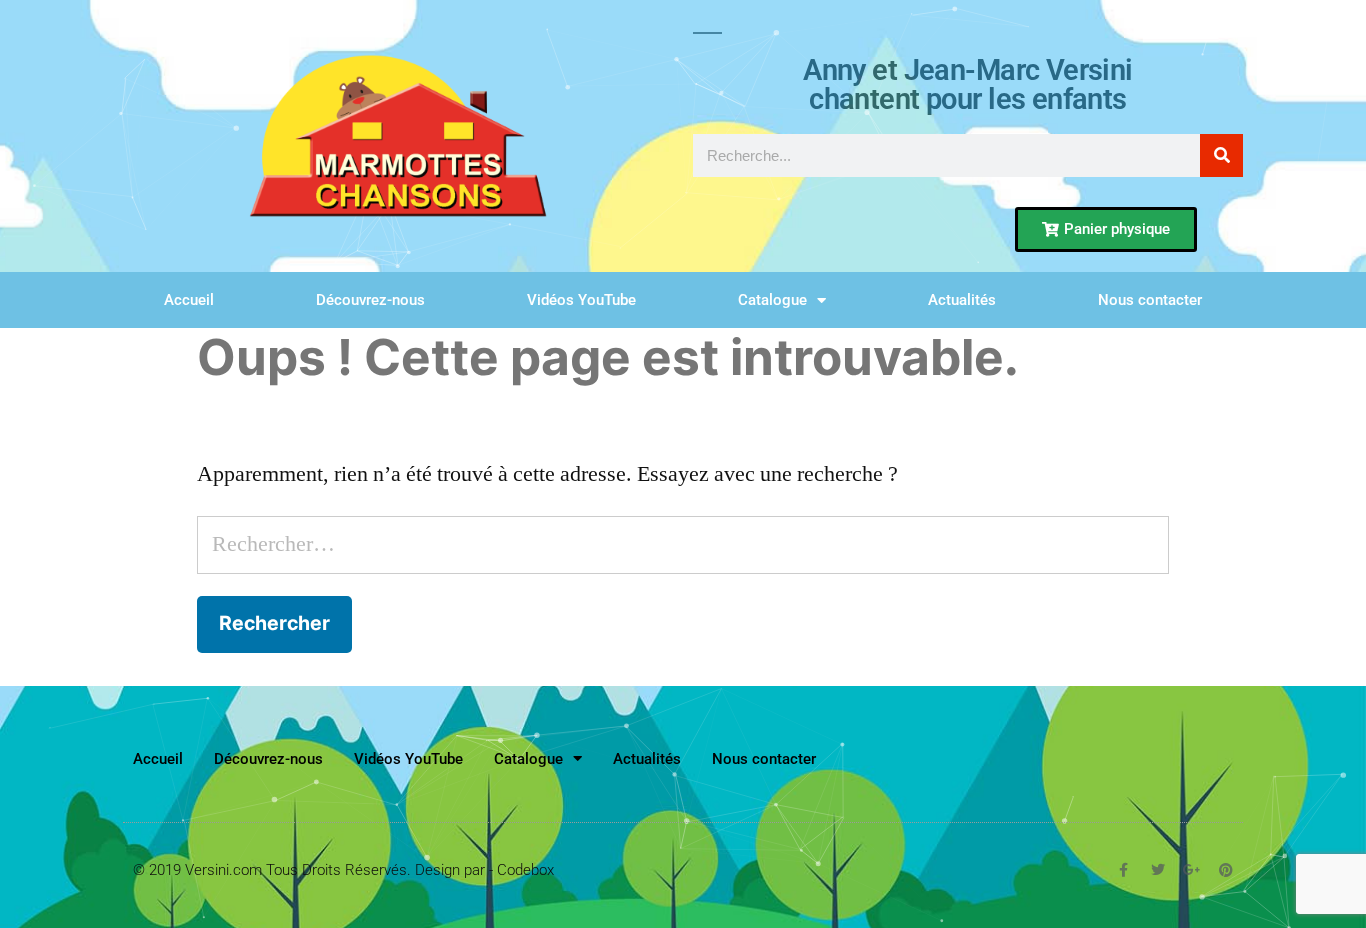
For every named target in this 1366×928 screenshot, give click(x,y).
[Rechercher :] (683, 544)
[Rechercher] (1221, 155)
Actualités (962, 300)
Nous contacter (1150, 300)
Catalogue (772, 300)
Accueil (189, 300)
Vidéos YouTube (581, 300)
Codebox (525, 870)
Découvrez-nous (370, 300)
